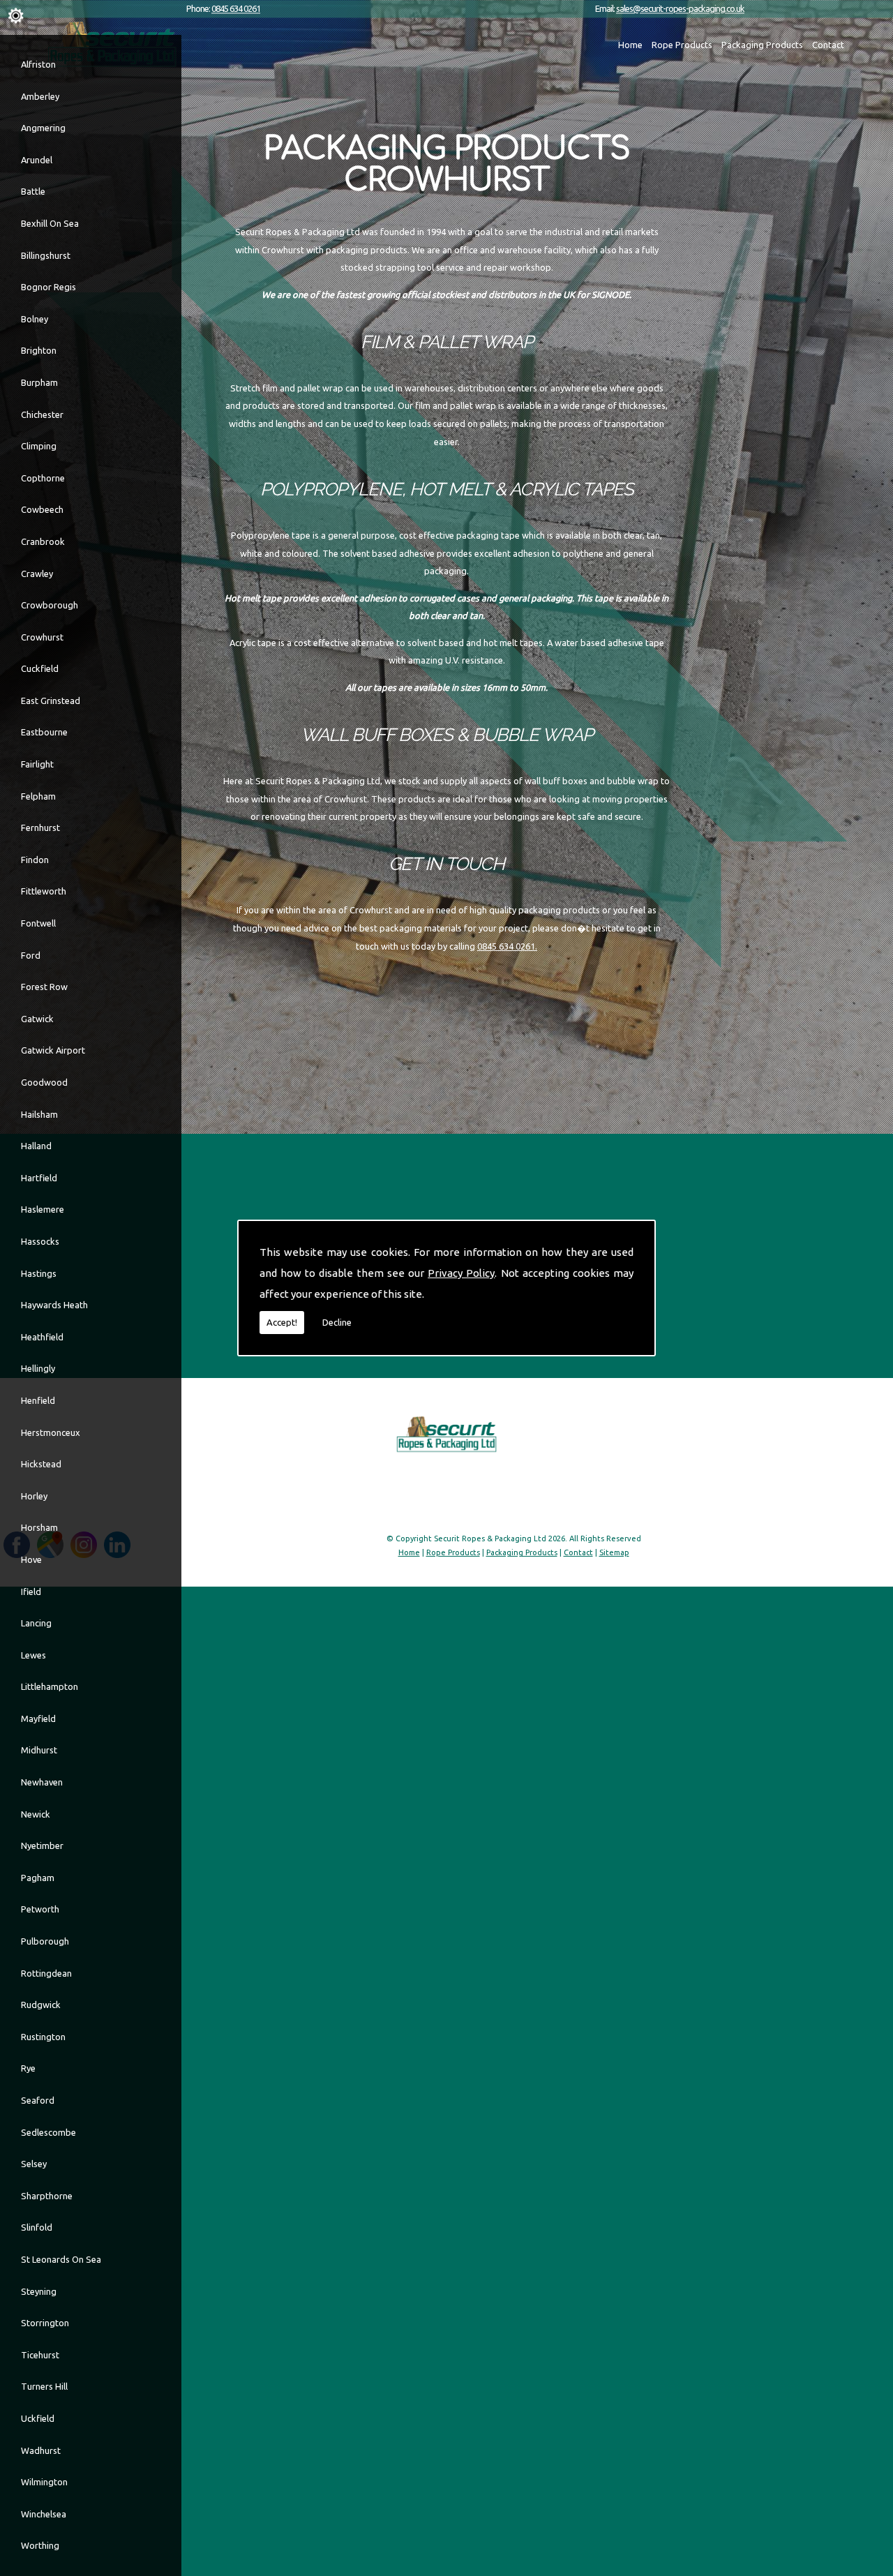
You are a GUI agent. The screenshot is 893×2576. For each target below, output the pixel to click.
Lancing (36, 1623)
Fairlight (37, 764)
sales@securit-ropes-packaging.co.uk (680, 8)
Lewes (33, 1655)
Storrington (45, 2323)
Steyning (39, 2291)
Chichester (42, 414)
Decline (337, 1322)
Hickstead (41, 1464)
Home (630, 45)
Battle (33, 191)
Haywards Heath (54, 1305)
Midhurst (39, 1750)
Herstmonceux (51, 1432)
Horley (34, 1496)
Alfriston (38, 64)
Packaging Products (762, 45)
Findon (35, 860)
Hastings (39, 1273)
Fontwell (38, 923)
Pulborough (45, 1941)
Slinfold (37, 2227)
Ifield (31, 1592)
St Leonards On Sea (61, 2259)
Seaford (38, 2100)
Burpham (39, 382)
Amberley (40, 96)
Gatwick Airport (53, 1050)
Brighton (39, 350)
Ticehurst (40, 2355)
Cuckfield (40, 668)
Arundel (37, 160)
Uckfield (38, 2418)
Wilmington (44, 2482)
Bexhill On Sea (50, 223)
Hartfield (39, 1178)
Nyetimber (42, 1845)
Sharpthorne (47, 2196)
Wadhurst (41, 2450)
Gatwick (37, 1019)
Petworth (40, 1909)
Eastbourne (44, 732)
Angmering (43, 128)
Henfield (38, 1400)
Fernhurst (40, 828)
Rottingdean (46, 1973)
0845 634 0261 (236, 8)
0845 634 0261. (507, 946)
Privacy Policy (461, 1273)
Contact (828, 45)
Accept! (282, 1322)
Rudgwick (41, 2005)
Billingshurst (46, 255)
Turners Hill (44, 2386)
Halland (36, 1146)
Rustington (43, 2037)
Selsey (34, 2164)
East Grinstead (51, 701)
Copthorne (43, 478)
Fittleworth (44, 891)
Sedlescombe (48, 2132)
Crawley (37, 574)
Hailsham (39, 1114)
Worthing (40, 2545)
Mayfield (38, 1718)
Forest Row (44, 987)
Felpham (38, 796)
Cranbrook (43, 541)
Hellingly (38, 1368)
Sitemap (614, 1552)
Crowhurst (42, 637)
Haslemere (43, 1209)
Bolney (35, 319)
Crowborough (50, 605)
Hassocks (40, 1241)
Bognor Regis (48, 287)
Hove (31, 1559)
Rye (28, 2068)
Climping (39, 446)
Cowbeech (42, 509)
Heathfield (42, 1337)
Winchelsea (44, 2514)
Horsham (39, 1527)
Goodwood (44, 1082)
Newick (36, 1814)
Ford (31, 955)
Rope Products (682, 45)
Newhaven (42, 1782)
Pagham (38, 1878)
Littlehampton (50, 1686)
